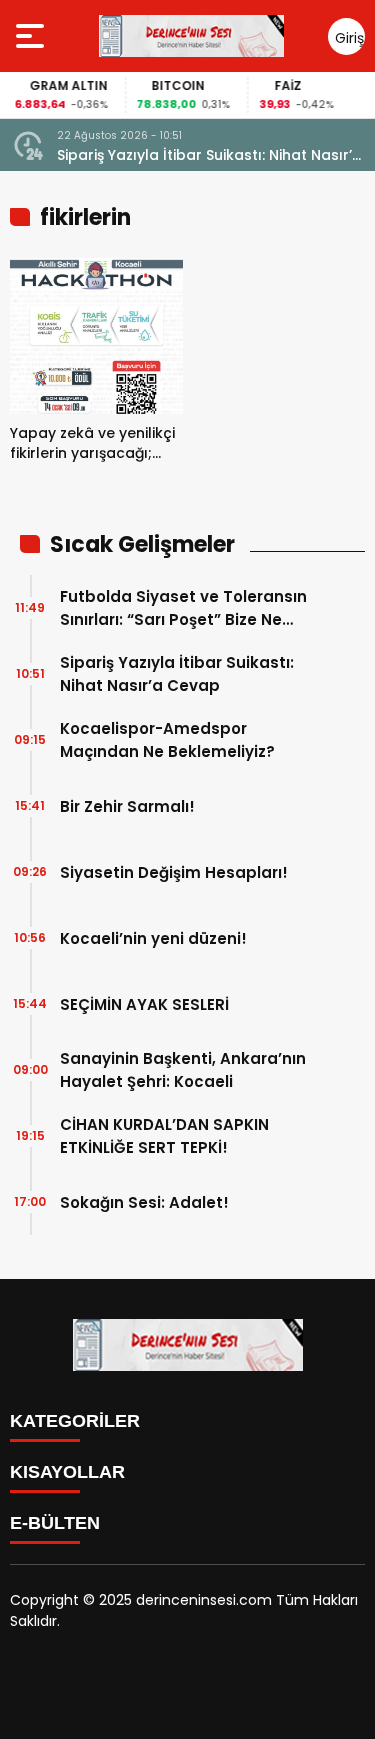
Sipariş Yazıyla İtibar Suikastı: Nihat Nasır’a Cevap (209, 155)
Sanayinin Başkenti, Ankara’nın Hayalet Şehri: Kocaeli (183, 1070)
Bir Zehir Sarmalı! (127, 806)
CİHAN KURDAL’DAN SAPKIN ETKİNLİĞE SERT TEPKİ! (164, 1136)
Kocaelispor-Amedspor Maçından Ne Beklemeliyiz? (167, 740)
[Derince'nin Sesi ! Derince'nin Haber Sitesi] (191, 36)
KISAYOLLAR (67, 1472)
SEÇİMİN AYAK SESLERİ (144, 1004)
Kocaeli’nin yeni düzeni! (153, 938)
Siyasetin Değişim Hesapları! (174, 872)
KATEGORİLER (75, 1421)
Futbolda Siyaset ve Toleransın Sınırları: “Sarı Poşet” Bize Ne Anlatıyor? (183, 608)
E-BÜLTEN (55, 1523)
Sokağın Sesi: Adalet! (144, 1202)
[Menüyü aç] (32, 36)
